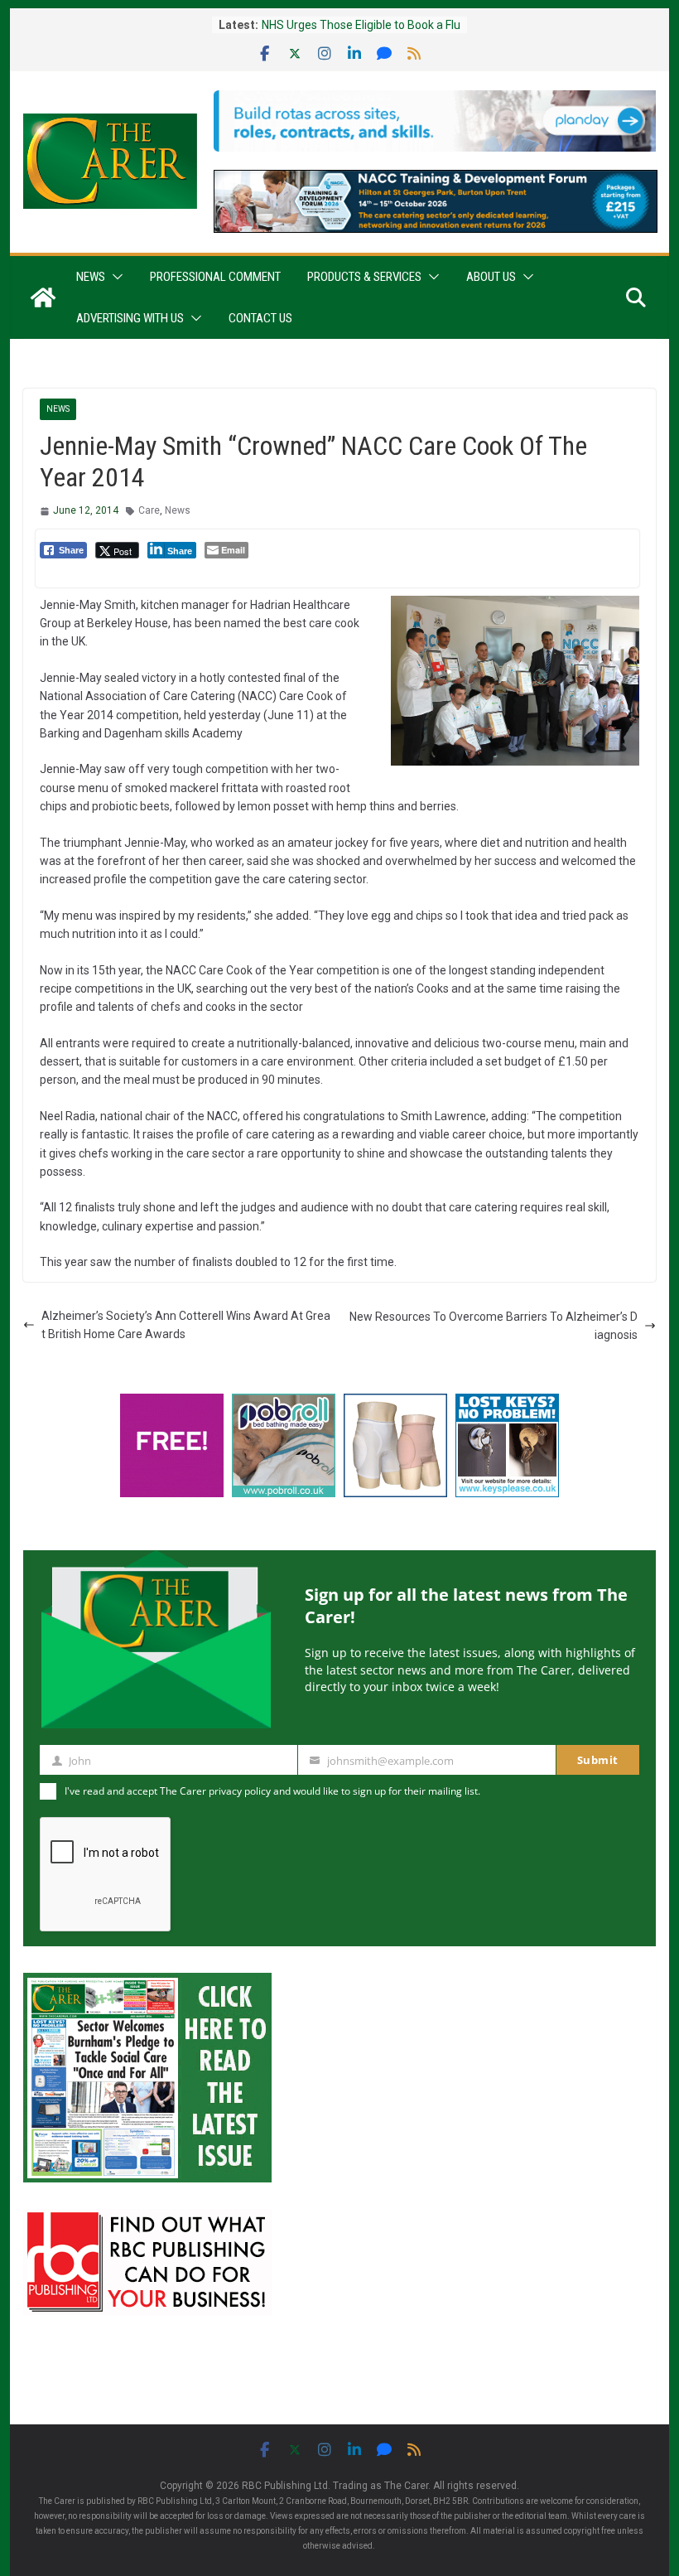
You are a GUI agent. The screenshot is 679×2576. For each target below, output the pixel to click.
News (91, 277)
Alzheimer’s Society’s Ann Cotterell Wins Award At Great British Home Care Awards (186, 1325)
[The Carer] (43, 297)
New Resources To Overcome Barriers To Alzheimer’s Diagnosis (494, 1326)
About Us (491, 277)
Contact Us (260, 318)
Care (149, 510)
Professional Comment (215, 277)
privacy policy (240, 1791)
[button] (114, 277)
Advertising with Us (130, 318)
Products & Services (364, 277)
